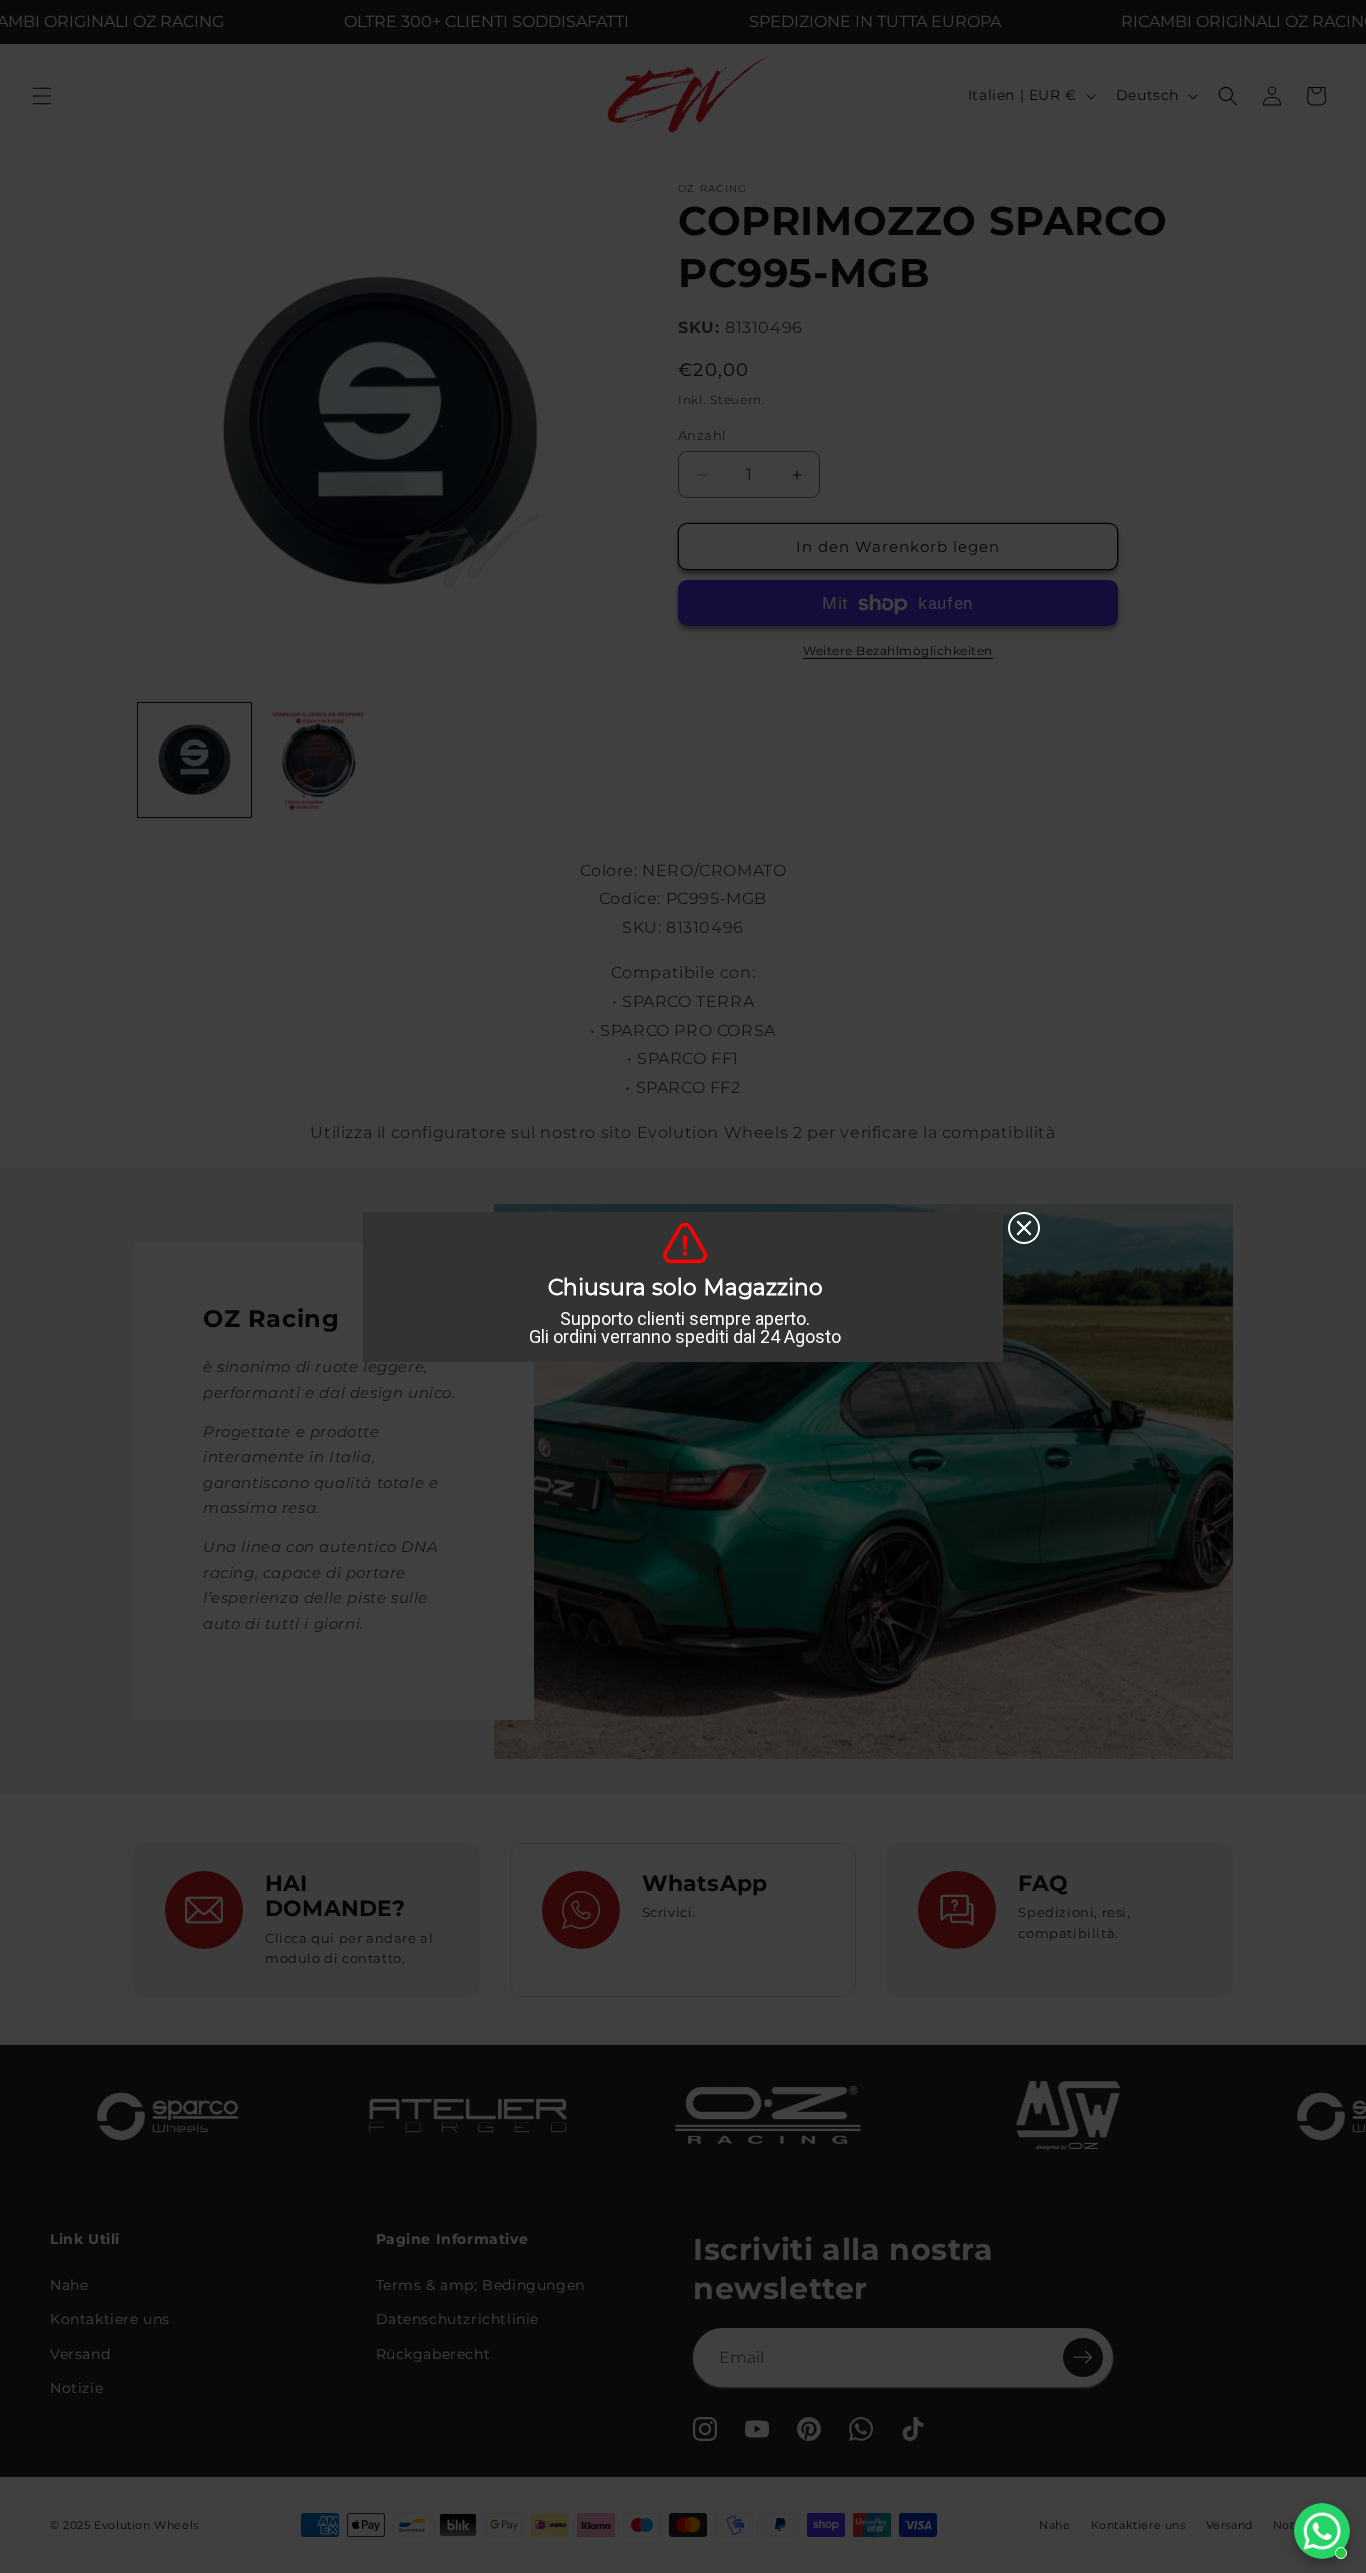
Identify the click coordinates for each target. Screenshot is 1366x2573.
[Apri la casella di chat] (1322, 2531)
